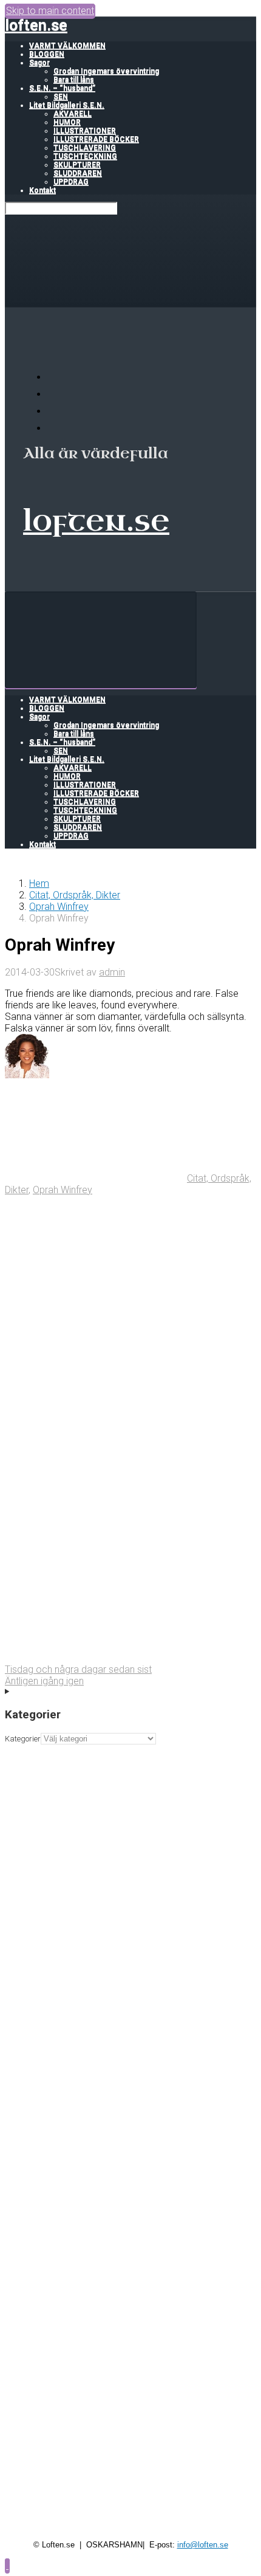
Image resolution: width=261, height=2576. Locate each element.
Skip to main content (50, 11)
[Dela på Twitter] (96, 1283)
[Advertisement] (130, 1875)
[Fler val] (96, 1658)
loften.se (36, 25)
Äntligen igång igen (44, 1681)
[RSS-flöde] (55, 377)
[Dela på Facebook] (96, 1377)
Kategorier (23, 1739)
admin (112, 972)
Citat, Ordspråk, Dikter (75, 895)
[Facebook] (55, 394)
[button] (7, 2565)
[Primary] (101, 640)
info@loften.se (203, 2545)
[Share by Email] (96, 1564)
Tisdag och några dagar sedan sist (78, 1669)
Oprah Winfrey (59, 907)
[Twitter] (55, 411)
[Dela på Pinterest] (96, 1471)
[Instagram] (55, 428)
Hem (39, 883)
